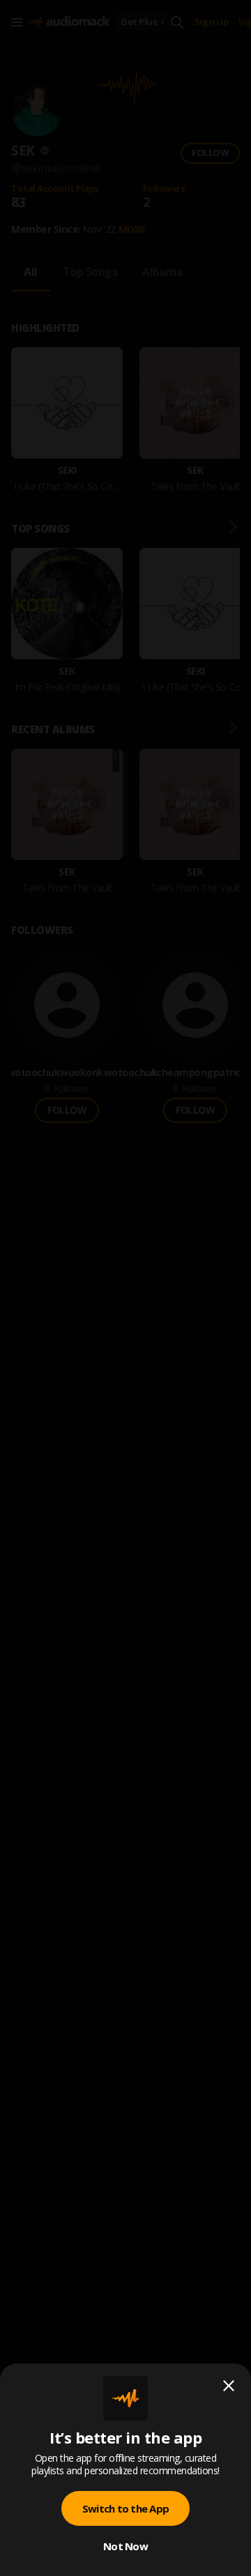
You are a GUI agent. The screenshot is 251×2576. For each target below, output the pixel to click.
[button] (125, 1288)
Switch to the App (125, 2508)
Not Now (125, 2546)
